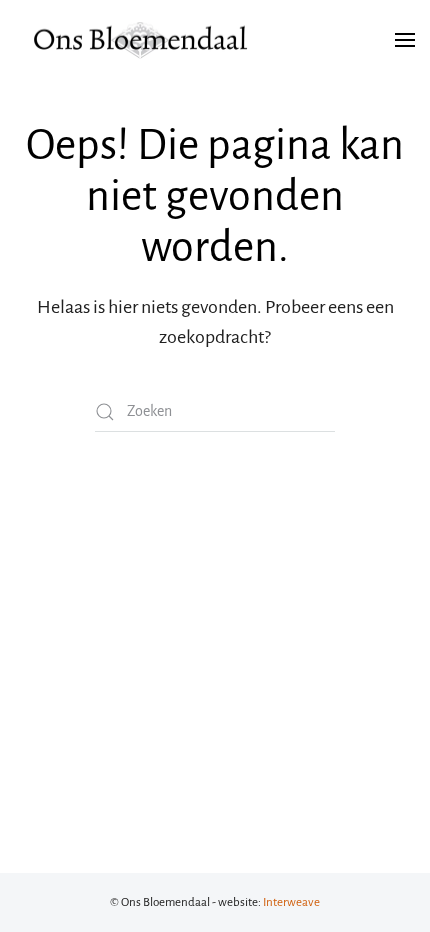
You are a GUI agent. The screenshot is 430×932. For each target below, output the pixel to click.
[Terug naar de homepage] (140, 40)
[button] (405, 40)
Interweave (291, 902)
